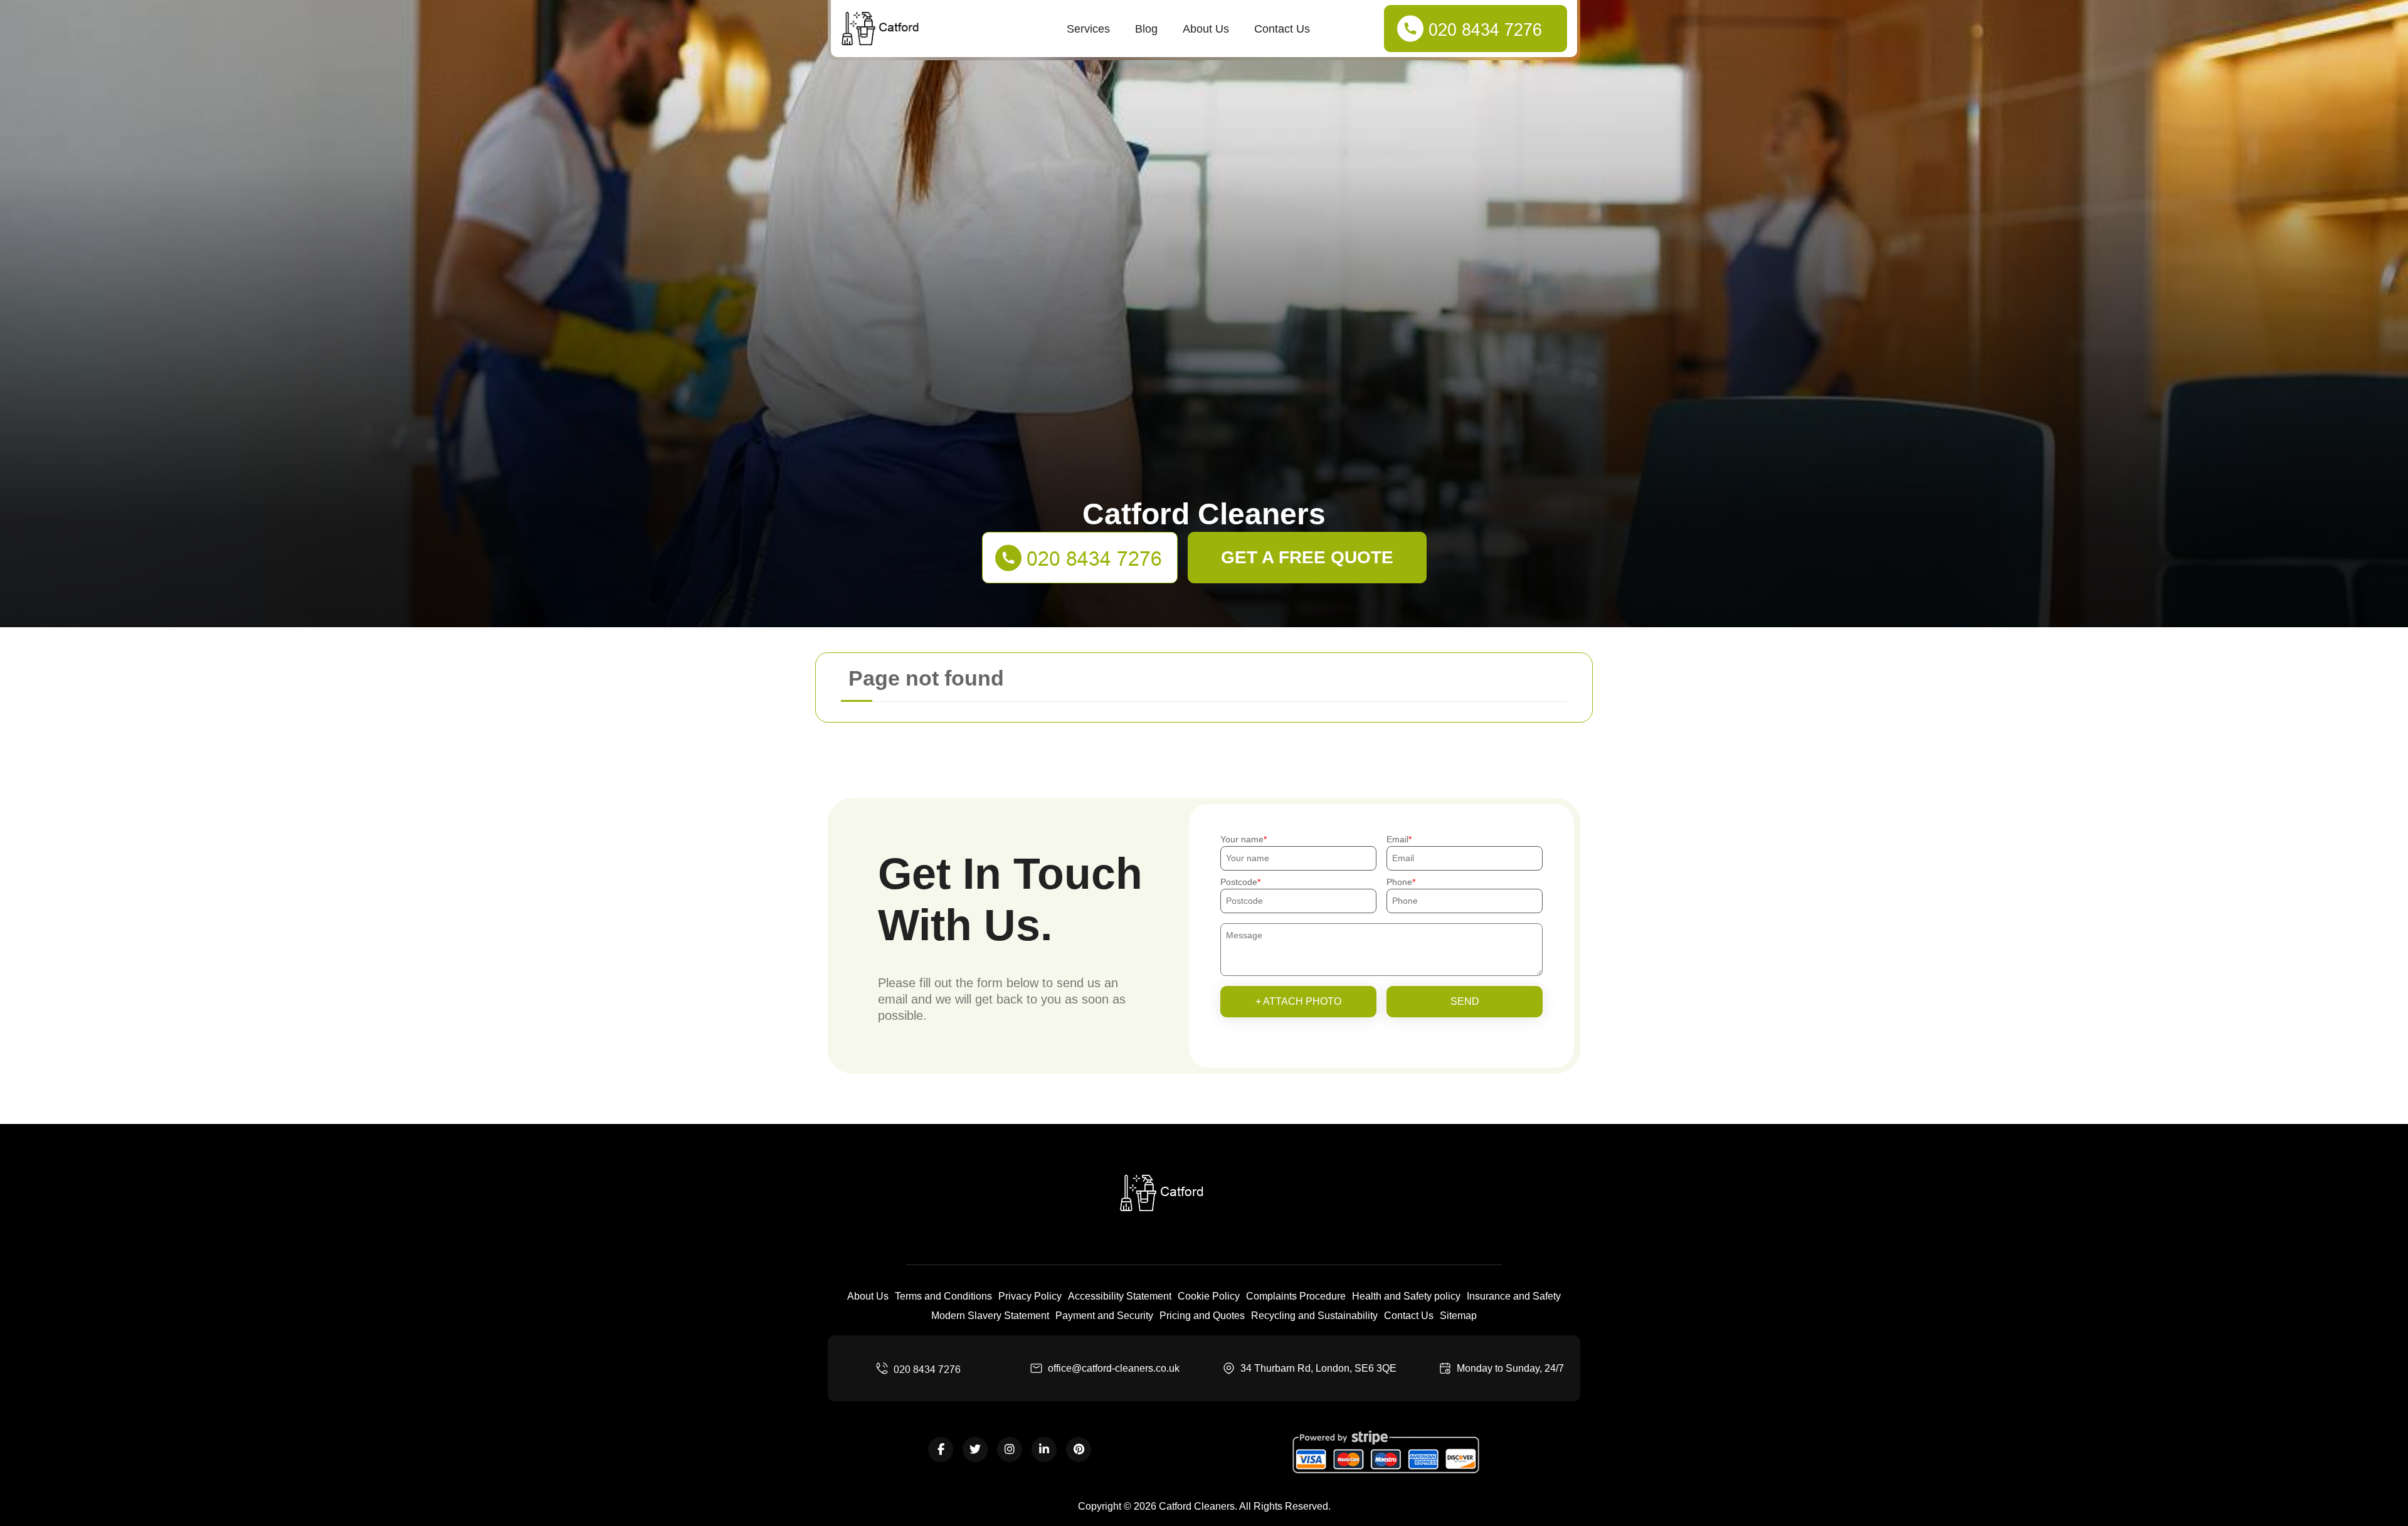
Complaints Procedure (1296, 1296)
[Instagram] (1010, 1449)
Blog (1146, 29)
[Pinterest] (1079, 1449)
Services (1088, 29)
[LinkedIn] (1044, 1449)
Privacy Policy (1030, 1296)
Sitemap (1458, 1316)
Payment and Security (1104, 1316)
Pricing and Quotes (1202, 1316)
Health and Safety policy (1406, 1296)
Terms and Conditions (943, 1296)
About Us (1206, 29)
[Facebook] (941, 1449)
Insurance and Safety (1514, 1296)
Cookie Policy (1209, 1296)
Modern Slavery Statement (990, 1316)
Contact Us (1282, 29)
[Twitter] (975, 1449)
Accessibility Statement (1120, 1296)
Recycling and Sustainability (1314, 1316)
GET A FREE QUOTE (1307, 557)
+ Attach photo (1298, 1001)
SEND (1465, 1001)
